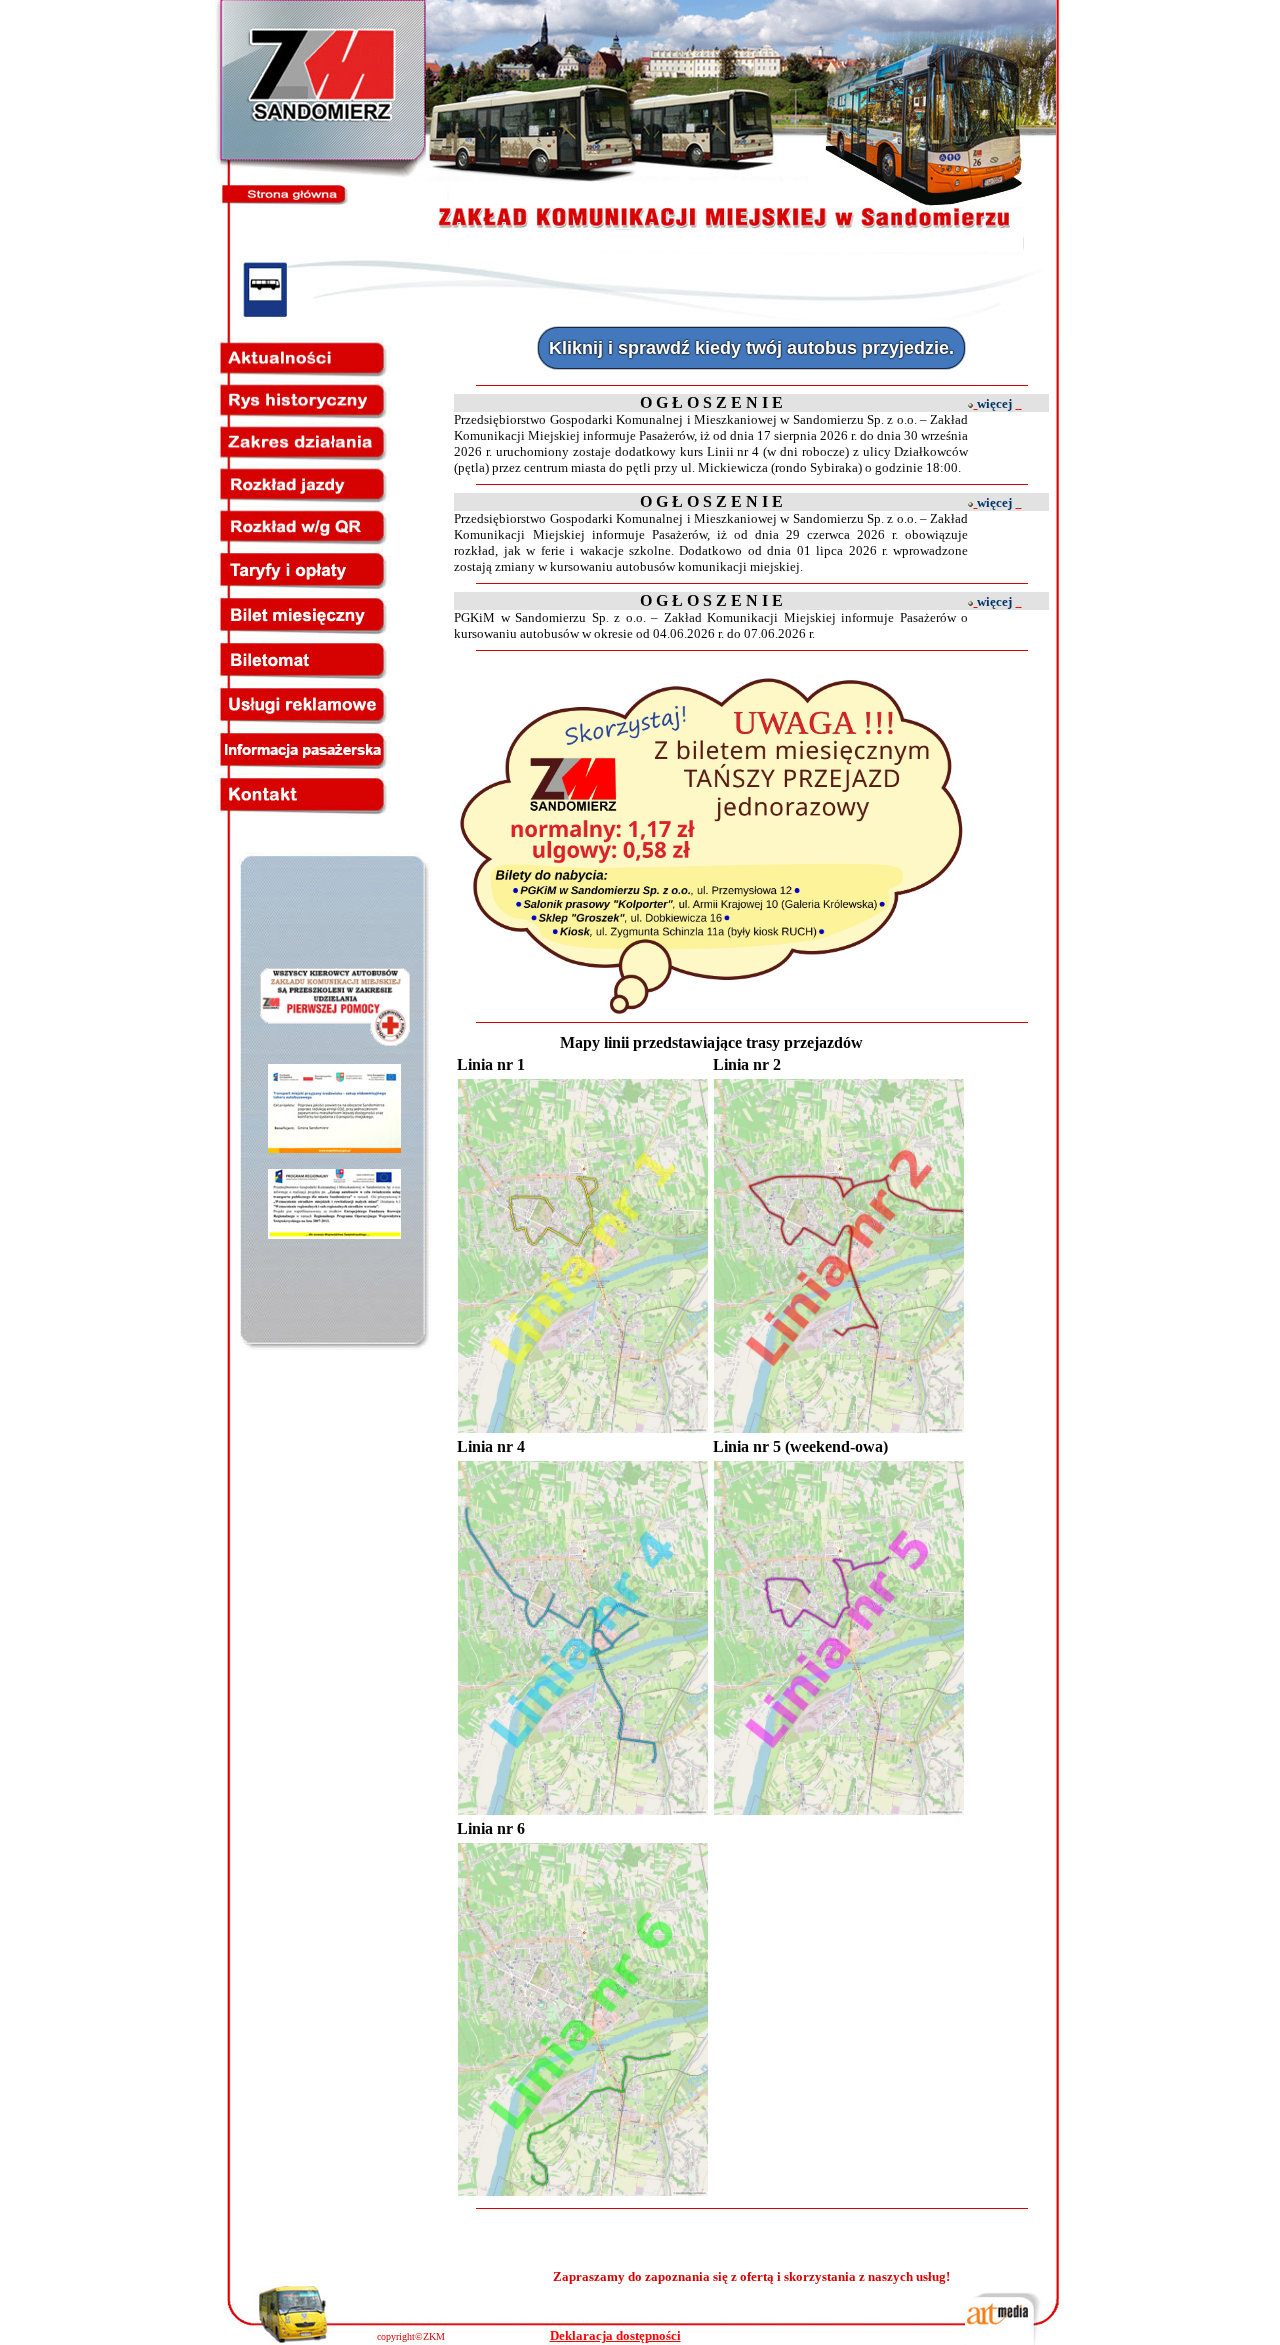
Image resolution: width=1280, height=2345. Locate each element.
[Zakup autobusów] (334, 1233)
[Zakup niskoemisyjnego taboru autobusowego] (334, 1147)
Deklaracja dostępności (615, 2335)
